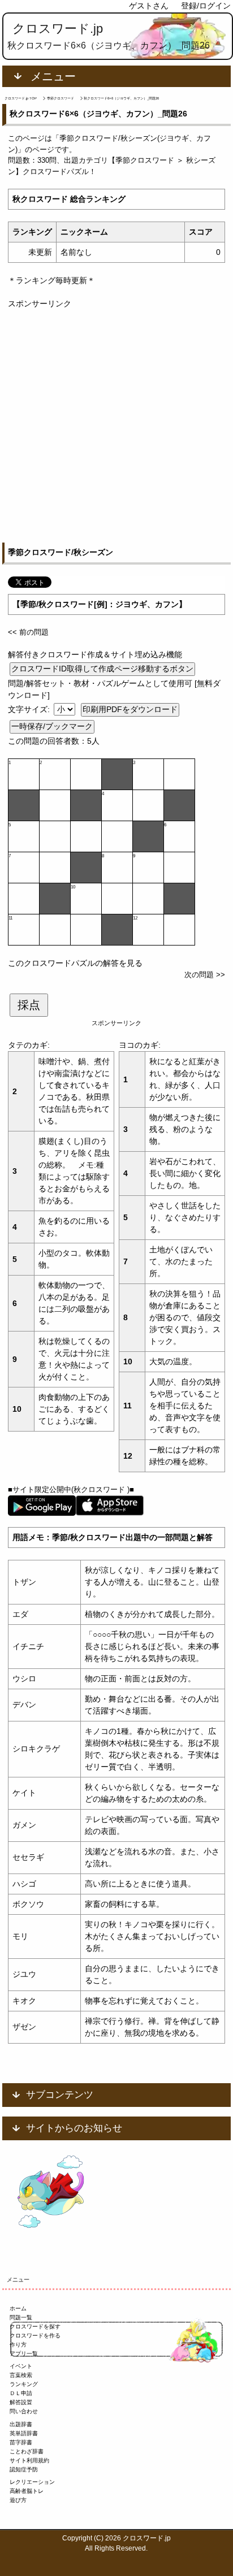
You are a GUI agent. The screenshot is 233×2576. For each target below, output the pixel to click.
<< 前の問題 (28, 632)
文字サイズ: (30, 709)
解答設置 (21, 2402)
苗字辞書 (21, 2442)
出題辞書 (21, 2424)
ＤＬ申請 (21, 2393)
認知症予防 (24, 2469)
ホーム (18, 2308)
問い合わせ (24, 2411)
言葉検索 (21, 2375)
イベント (21, 2366)
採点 (29, 1005)
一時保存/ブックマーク (52, 726)
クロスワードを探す (35, 2326)
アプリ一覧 (24, 2354)
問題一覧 (21, 2317)
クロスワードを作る (35, 2336)
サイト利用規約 (29, 2460)
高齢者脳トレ (27, 2491)
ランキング (24, 2384)
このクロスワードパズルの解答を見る (75, 963)
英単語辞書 (24, 2433)
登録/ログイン (206, 6)
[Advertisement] (116, 426)
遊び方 (18, 2500)
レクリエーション (32, 2482)
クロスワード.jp (58, 29)
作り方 (18, 2345)
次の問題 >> (205, 975)
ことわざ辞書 (27, 2451)
